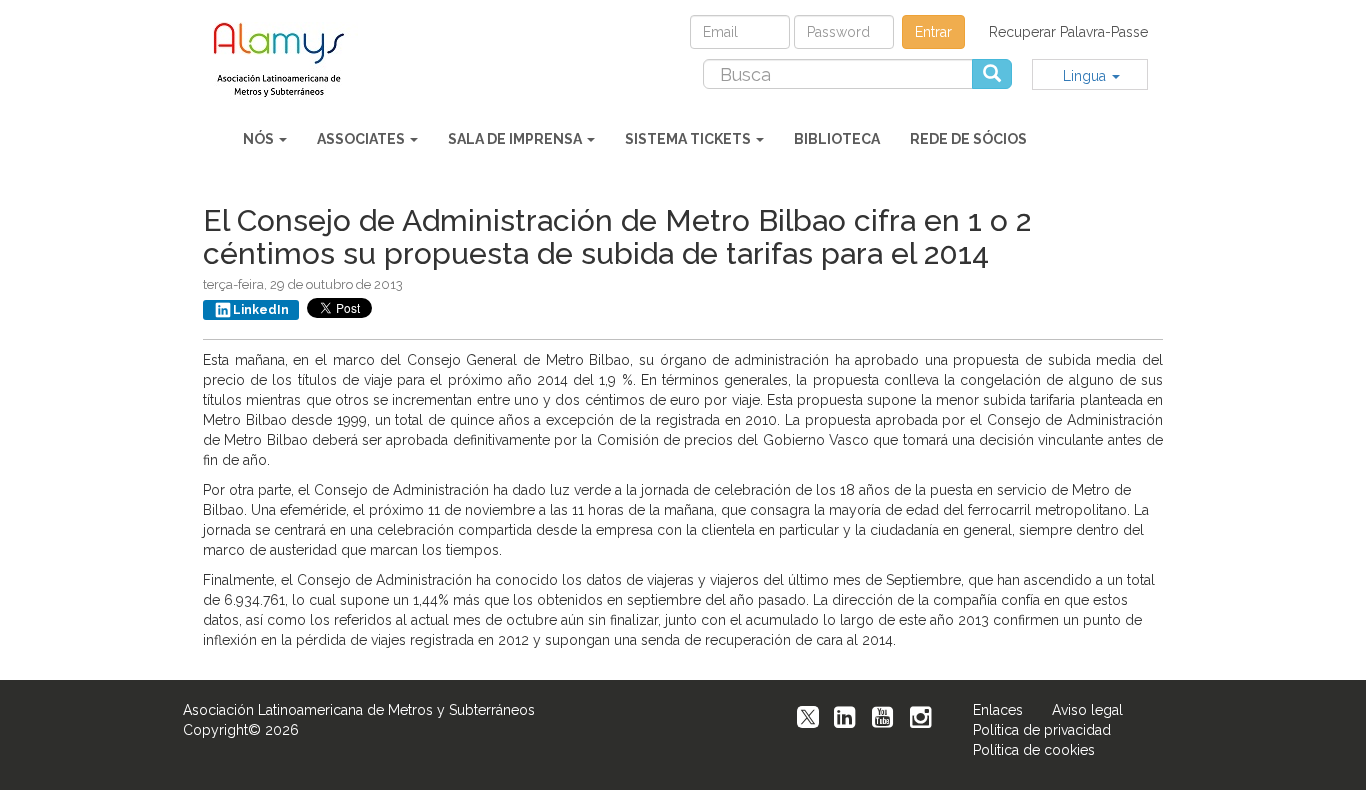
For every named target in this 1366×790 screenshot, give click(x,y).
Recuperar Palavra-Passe (1068, 32)
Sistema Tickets (689, 139)
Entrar (933, 32)
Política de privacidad (1042, 730)
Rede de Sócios (968, 139)
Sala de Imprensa (516, 139)
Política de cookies (1034, 750)
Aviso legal (1087, 710)
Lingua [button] (1086, 76)
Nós (260, 139)
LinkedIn (261, 310)
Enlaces (998, 710)
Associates (362, 139)
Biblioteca (837, 139)
